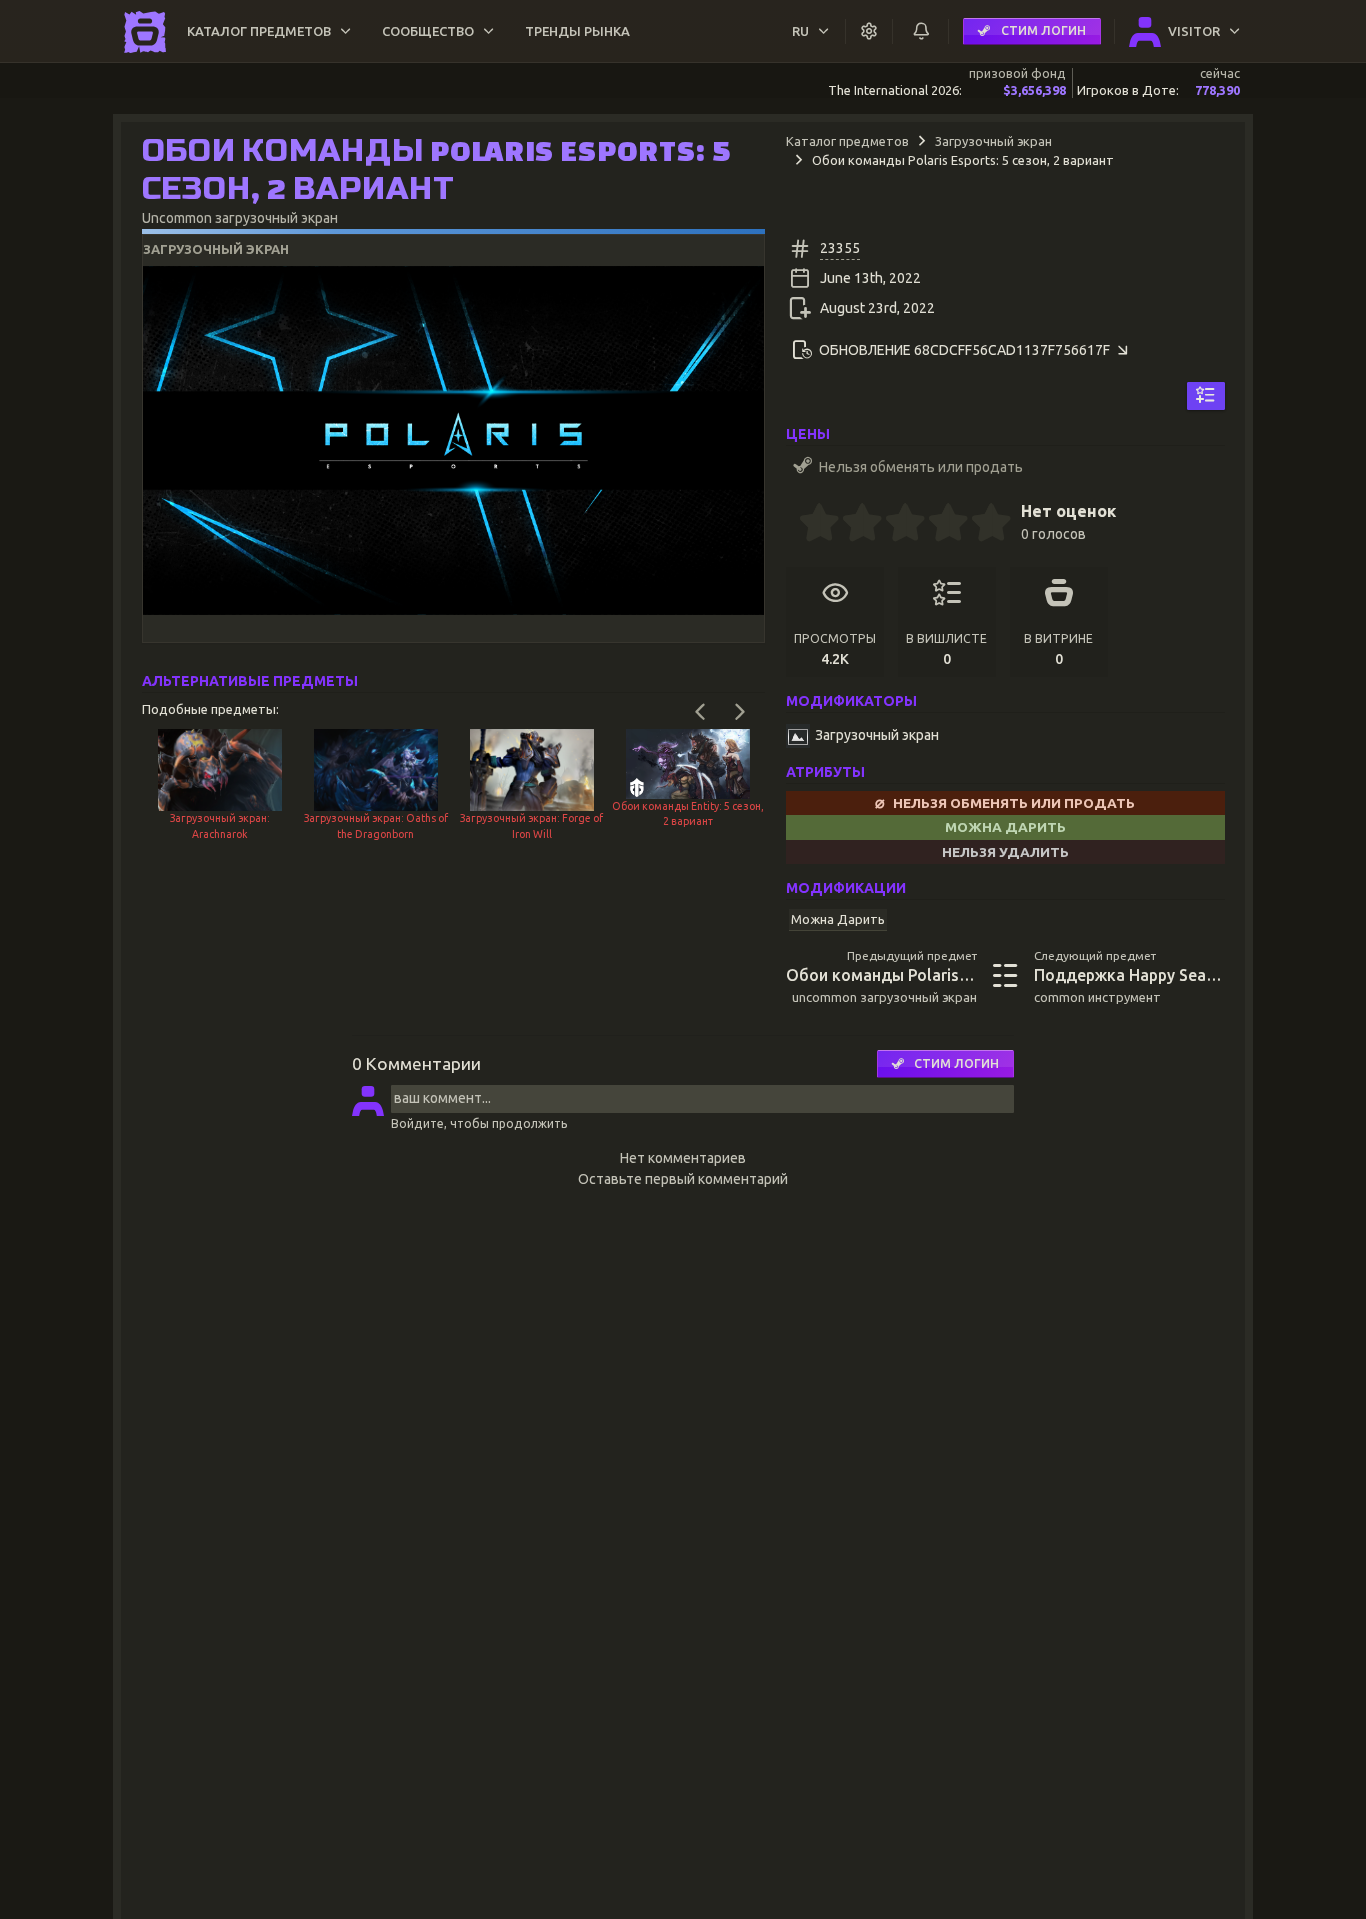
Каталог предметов (847, 141)
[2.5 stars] (895, 525)
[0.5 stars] (809, 525)
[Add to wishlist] (1205, 396)
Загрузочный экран (993, 141)
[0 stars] (792, 525)
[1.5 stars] (852, 525)
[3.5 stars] (938, 525)
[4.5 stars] (981, 525)
